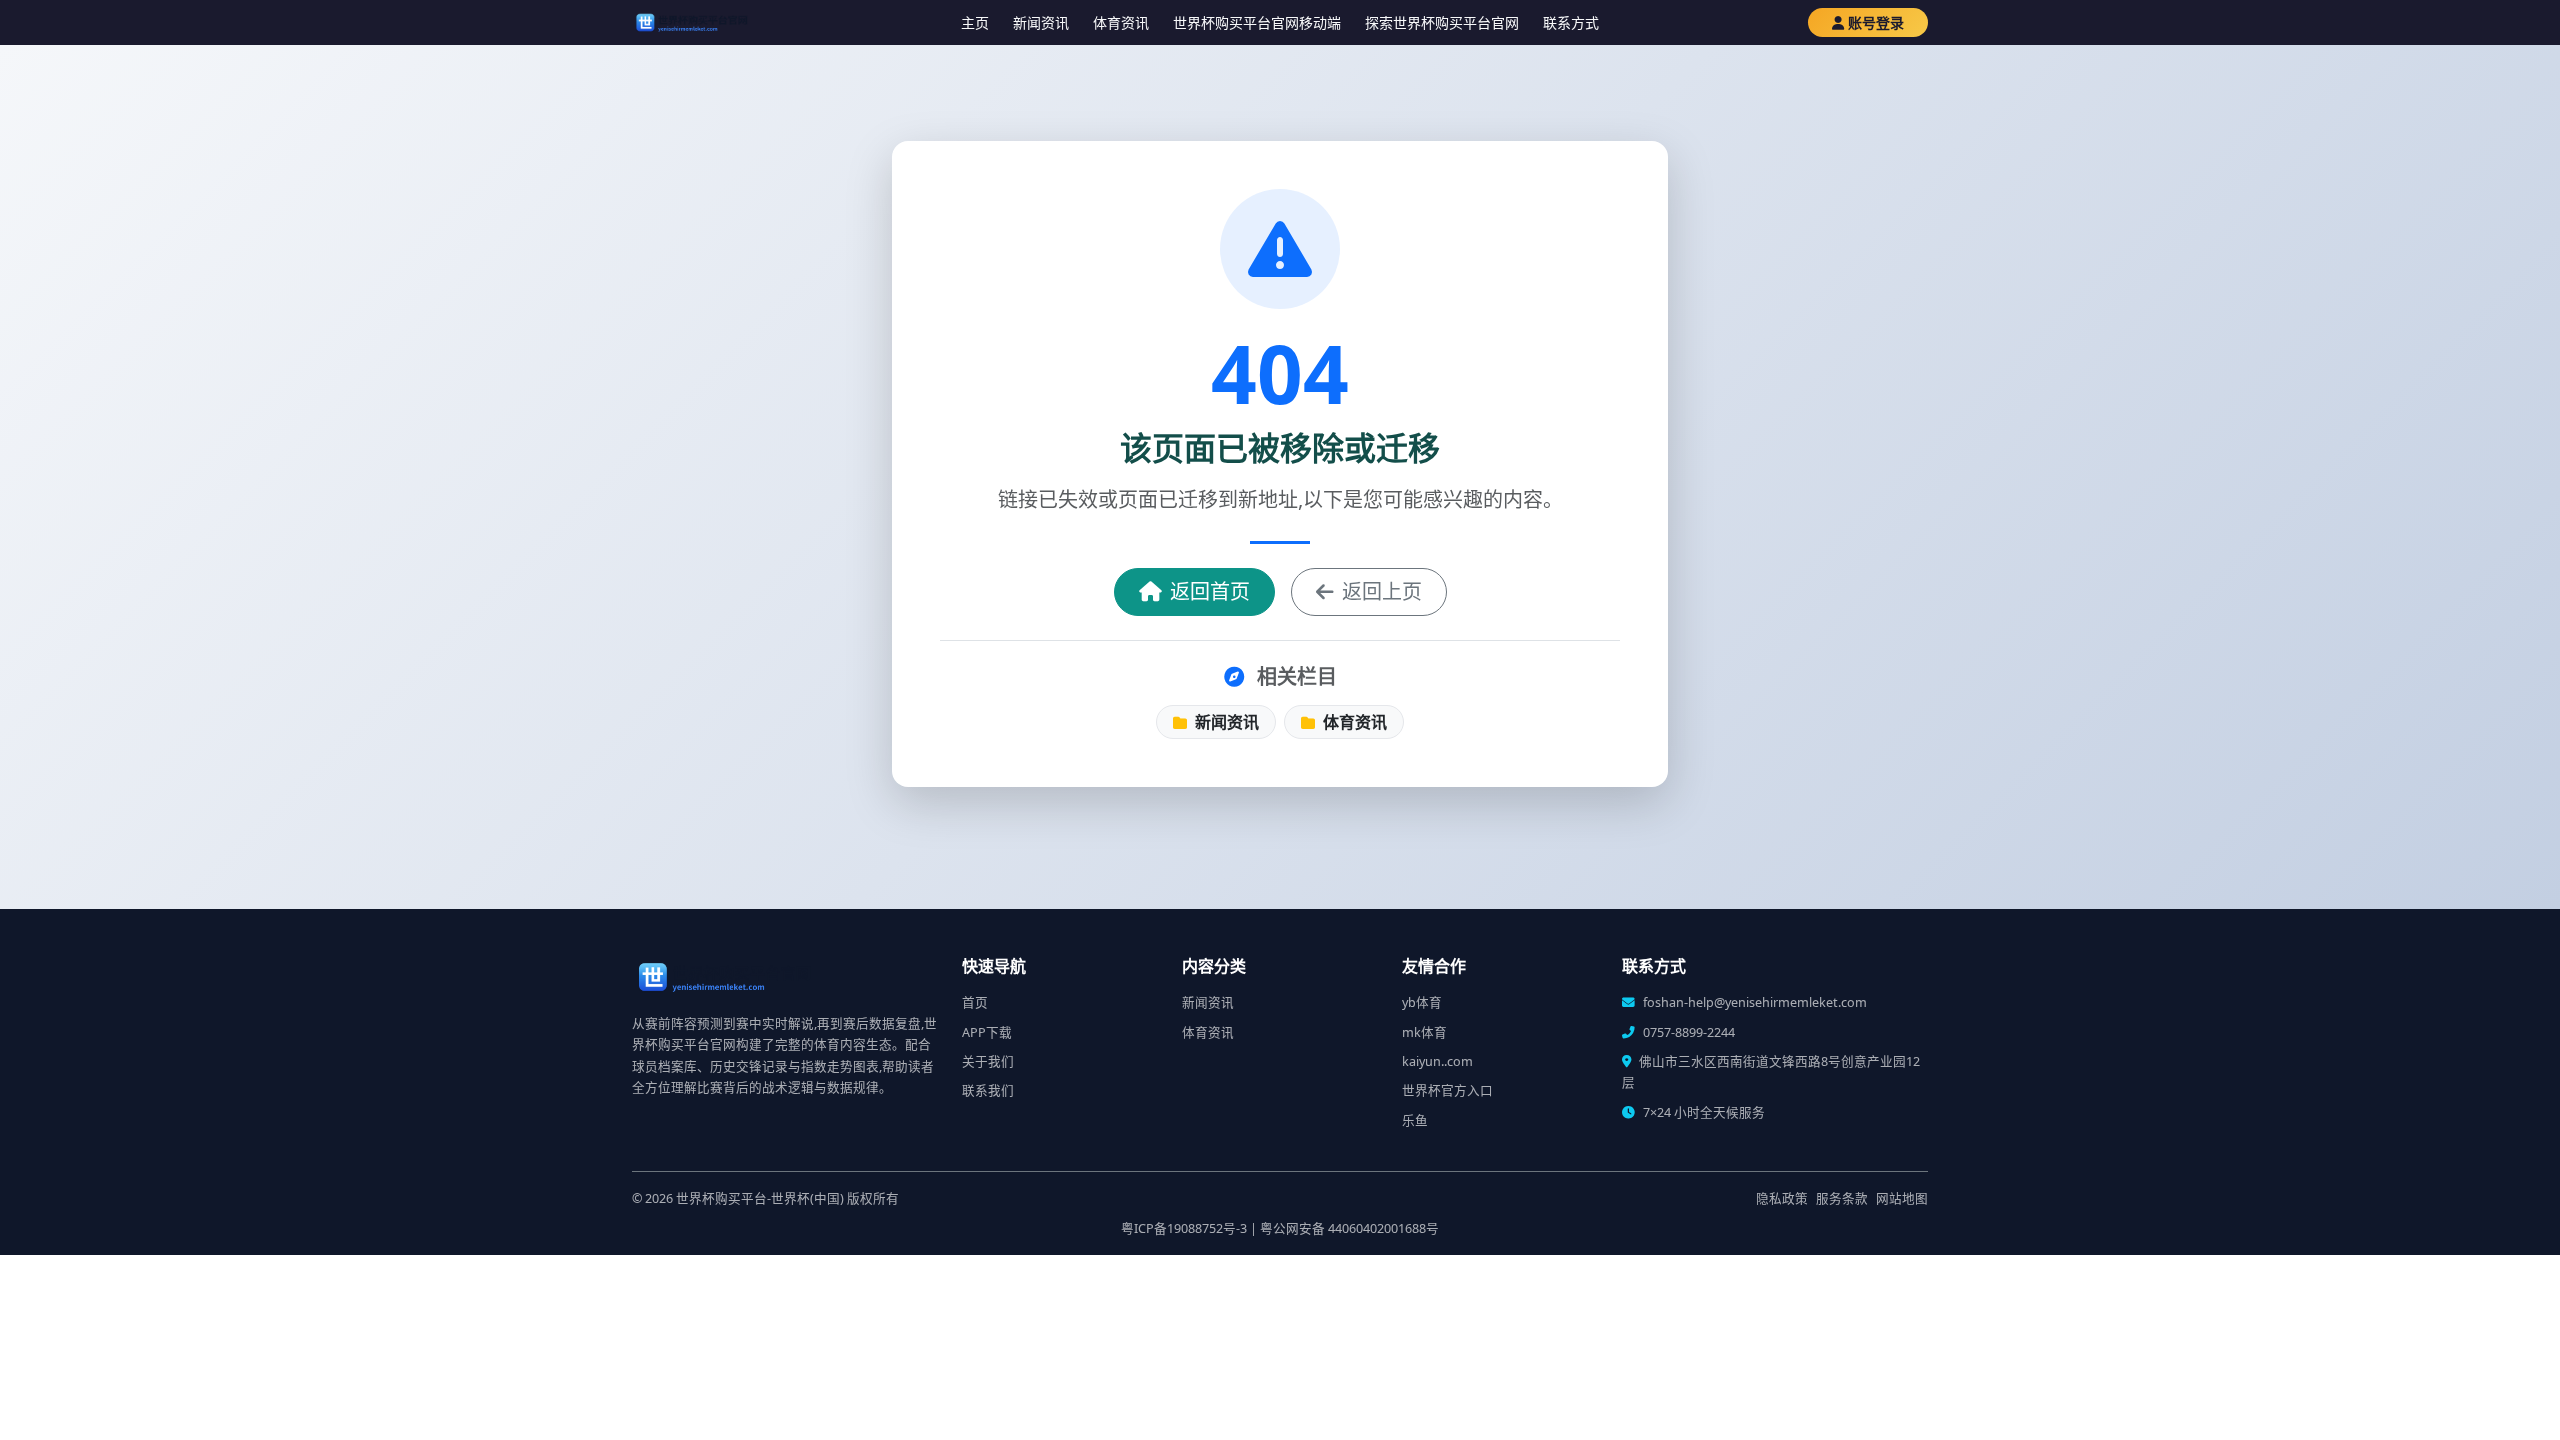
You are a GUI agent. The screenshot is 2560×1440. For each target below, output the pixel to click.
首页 (975, 1002)
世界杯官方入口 (1447, 1090)
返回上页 (1382, 591)
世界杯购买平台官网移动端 (1257, 22)
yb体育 (1422, 1002)
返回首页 (1210, 591)
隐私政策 (1782, 1198)
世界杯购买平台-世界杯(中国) (760, 1198)
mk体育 (1424, 1032)
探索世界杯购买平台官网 (1442, 22)
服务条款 (1842, 1198)
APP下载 (987, 1032)
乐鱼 (1415, 1120)
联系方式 (1571, 22)
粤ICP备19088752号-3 (1184, 1228)
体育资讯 (1121, 22)
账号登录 (1876, 22)
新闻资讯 (1041, 22)
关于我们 (988, 1061)
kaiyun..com (1437, 1061)
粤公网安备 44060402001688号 (1349, 1228)
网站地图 (1902, 1198)
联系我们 (988, 1090)
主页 (975, 22)
